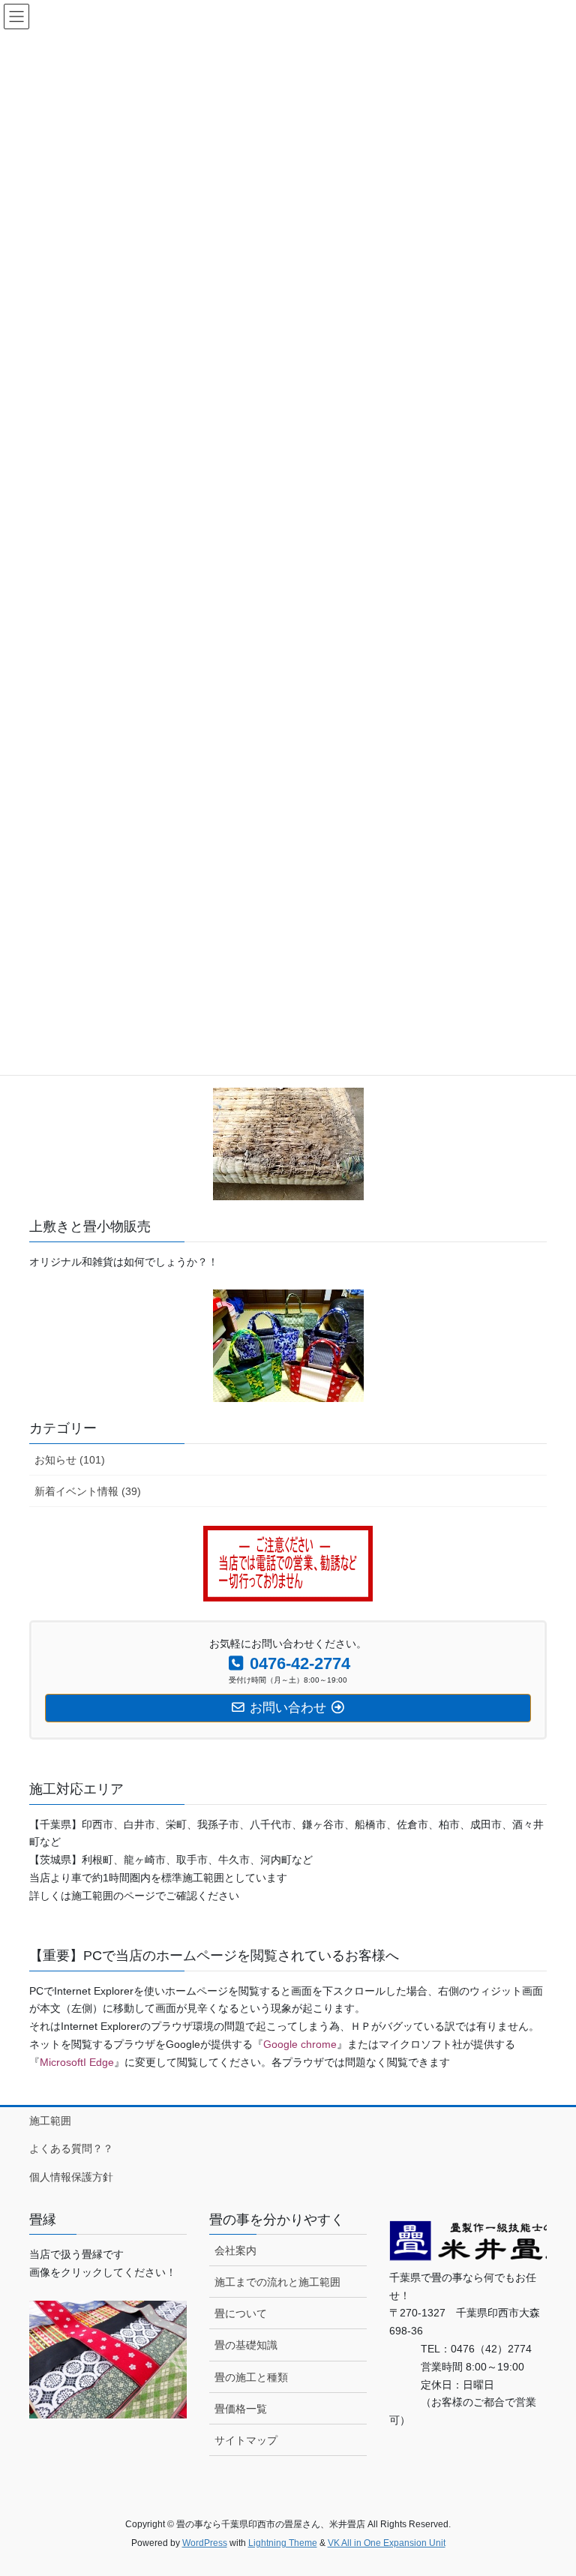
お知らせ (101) (70, 1460)
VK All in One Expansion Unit (387, 2543)
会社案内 (235, 2250)
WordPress (205, 2543)
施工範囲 (50, 2121)
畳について (241, 2313)
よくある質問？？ (71, 2148)
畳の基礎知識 (246, 2345)
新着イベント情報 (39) (88, 1491)
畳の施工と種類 (251, 2377)
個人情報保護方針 (71, 2177)
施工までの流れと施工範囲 (277, 2282)
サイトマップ (246, 2440)
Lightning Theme (283, 2543)
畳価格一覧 (241, 2409)
